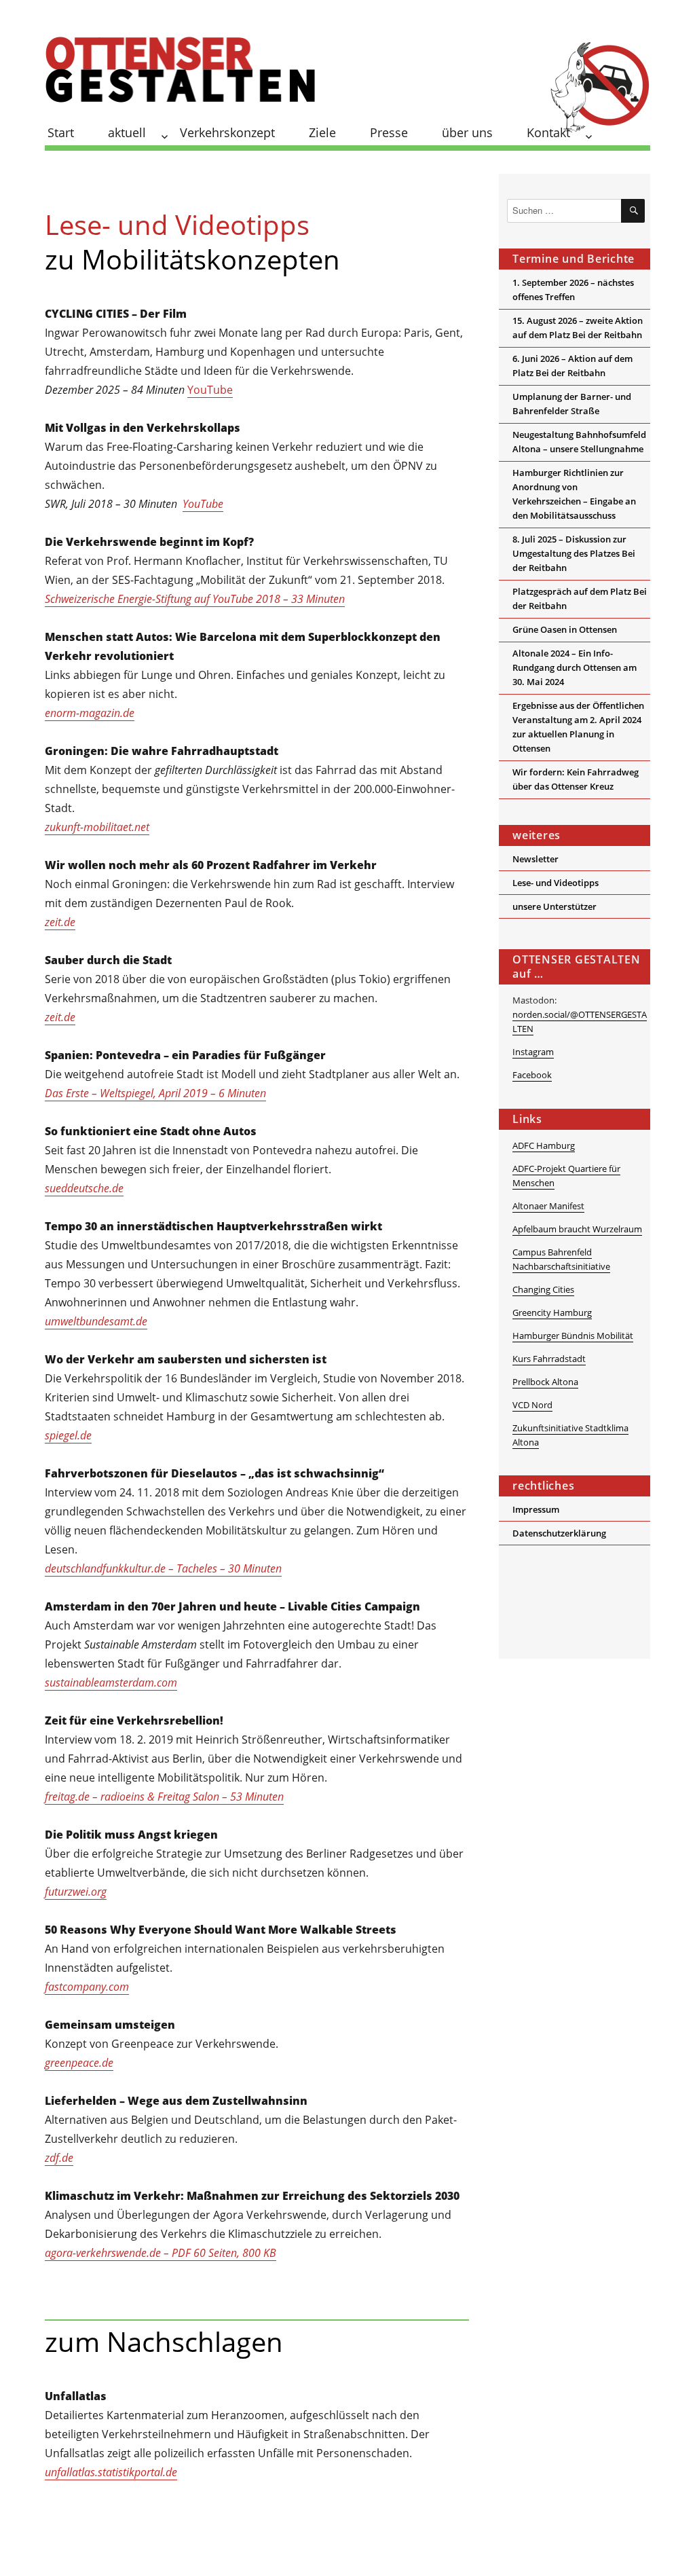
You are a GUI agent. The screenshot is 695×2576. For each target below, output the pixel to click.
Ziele (322, 132)
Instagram (533, 1052)
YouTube (210, 390)
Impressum (536, 1509)
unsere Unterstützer (555, 906)
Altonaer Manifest (548, 1206)
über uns (467, 132)
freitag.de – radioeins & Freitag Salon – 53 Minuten (164, 1797)
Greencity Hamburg (552, 1312)
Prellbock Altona (545, 1382)
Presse (389, 132)
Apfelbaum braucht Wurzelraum (577, 1229)
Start (61, 132)
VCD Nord (532, 1405)
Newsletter (536, 859)
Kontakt (548, 132)
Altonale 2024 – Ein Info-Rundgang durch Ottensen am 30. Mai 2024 (575, 667)
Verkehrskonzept (227, 132)
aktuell (127, 132)
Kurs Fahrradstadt (549, 1359)
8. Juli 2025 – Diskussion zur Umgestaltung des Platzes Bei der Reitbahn (574, 553)
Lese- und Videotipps (556, 883)
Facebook (532, 1075)
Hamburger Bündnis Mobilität (573, 1336)
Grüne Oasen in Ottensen (565, 629)
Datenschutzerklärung (559, 1533)
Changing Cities (543, 1289)
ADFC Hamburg (544, 1145)
